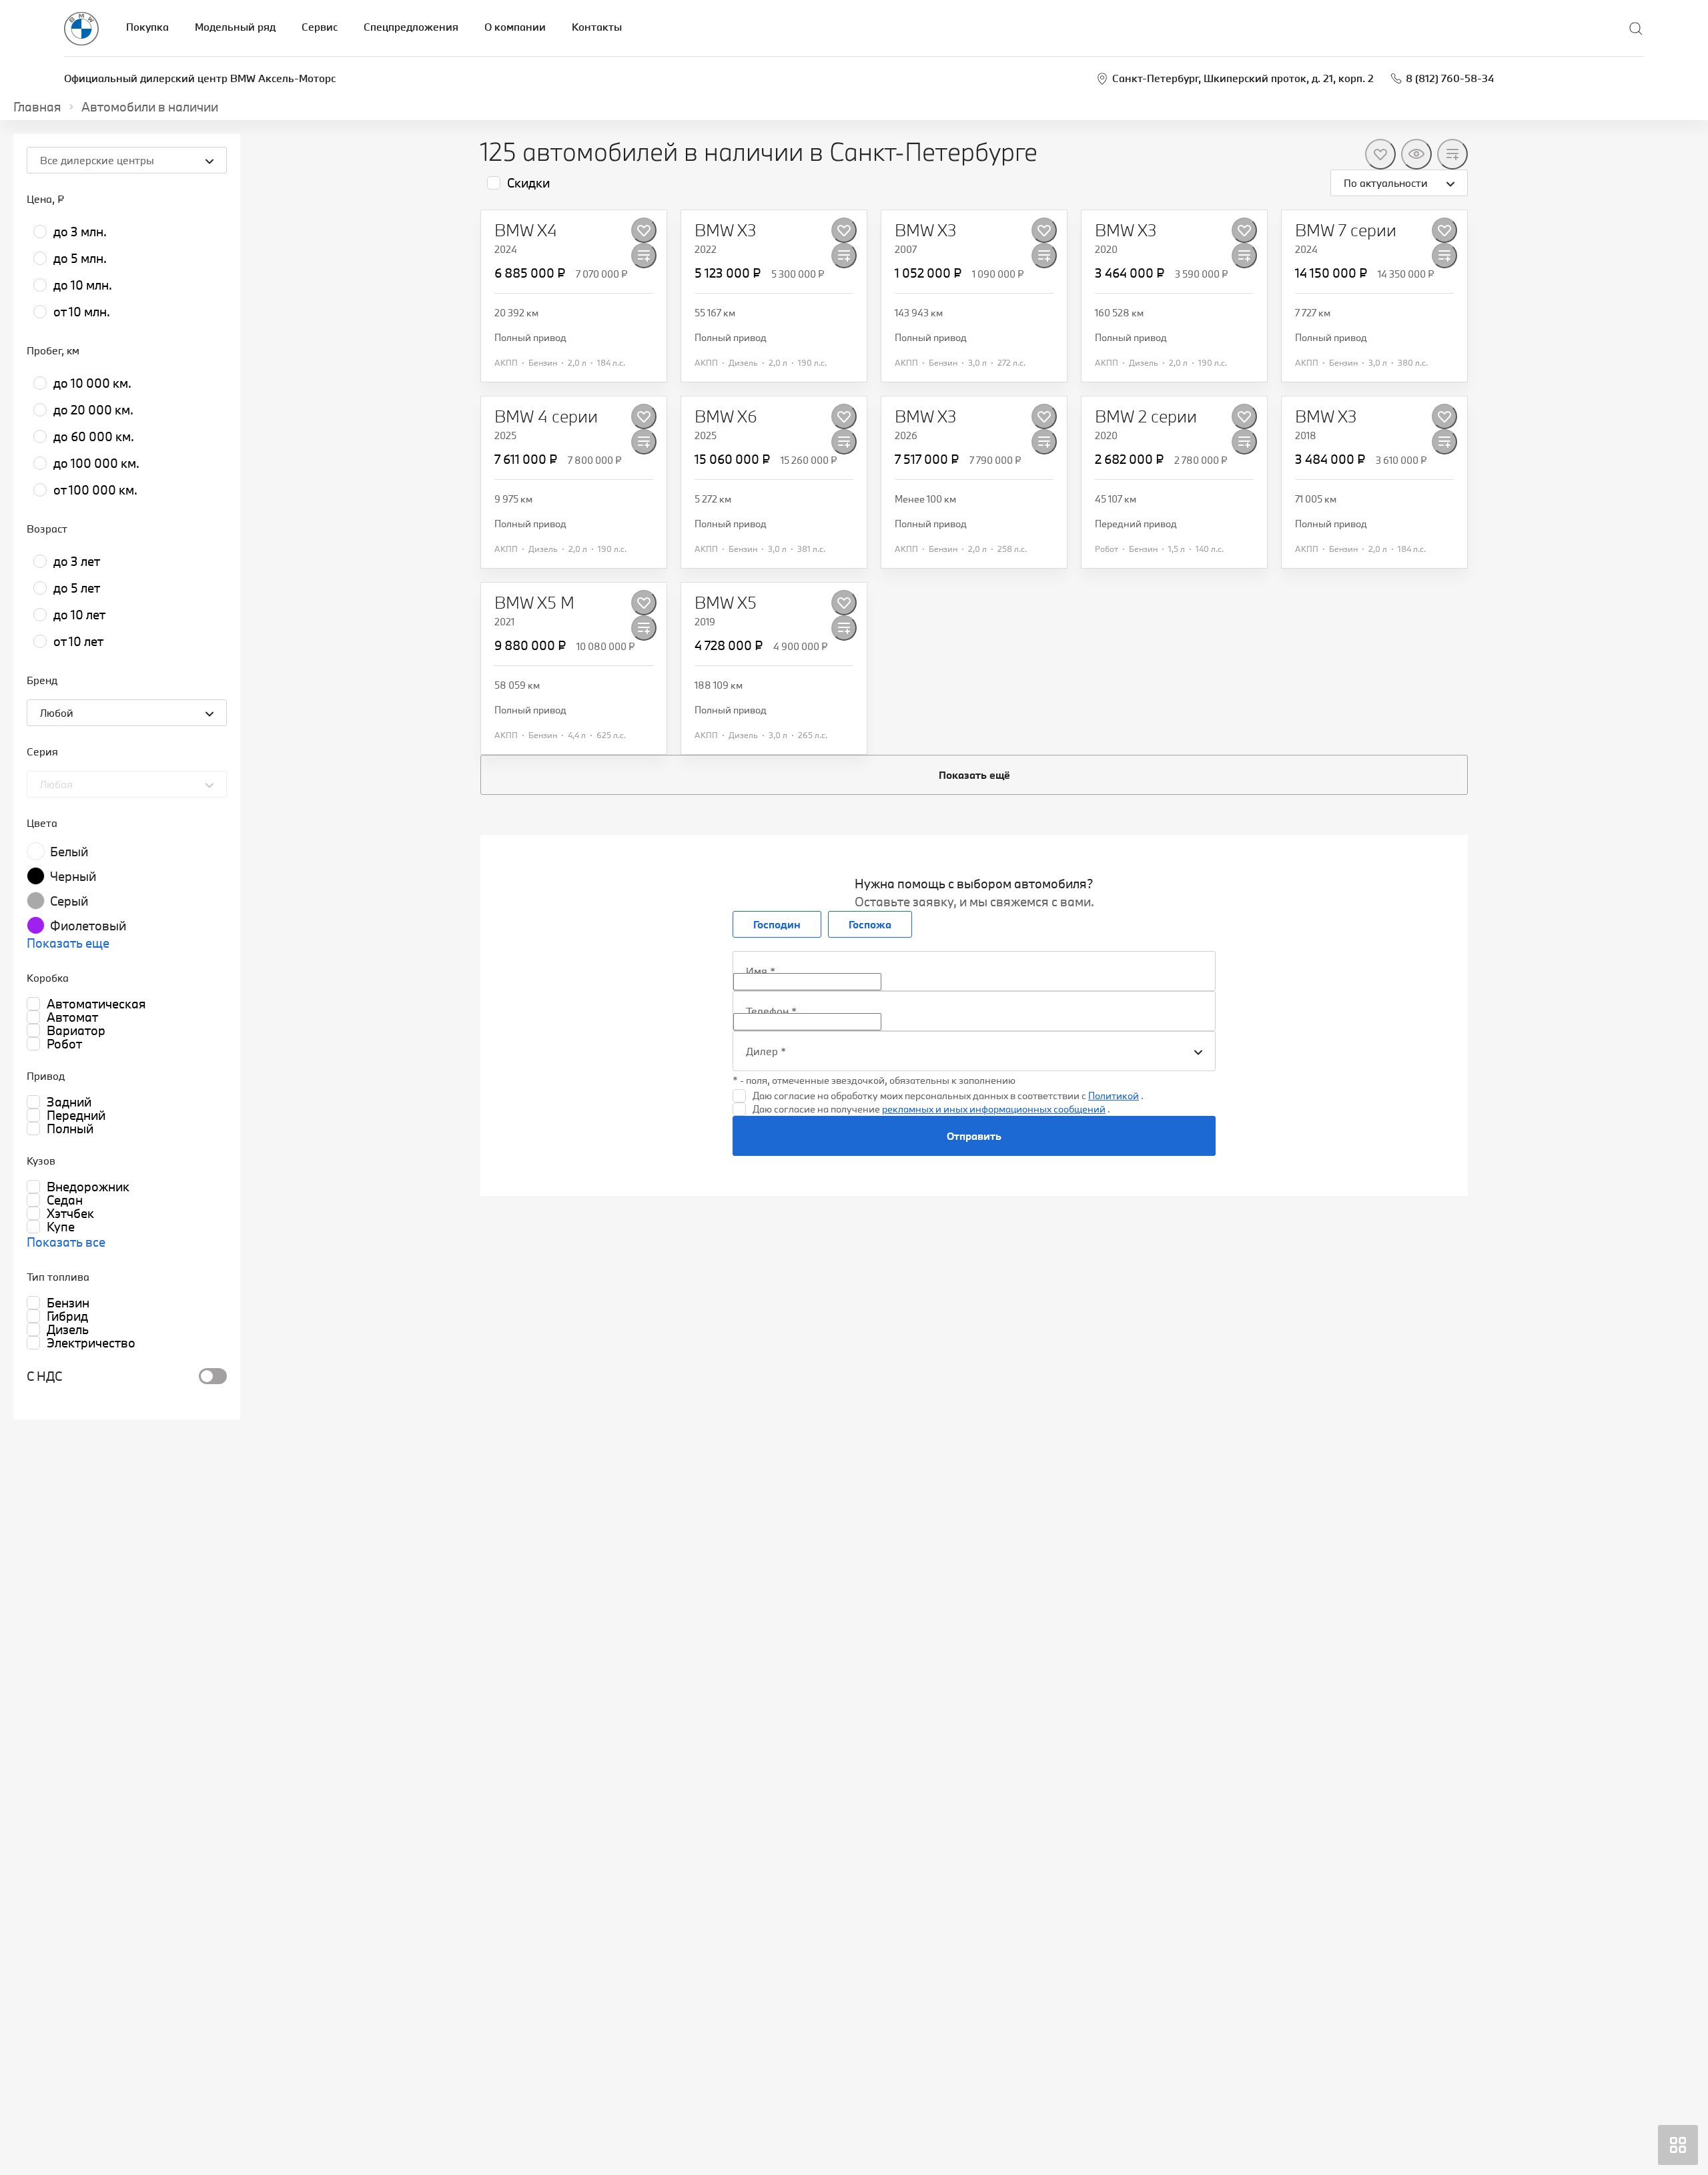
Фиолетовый (88, 926)
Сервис (320, 27)
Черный (73, 876)
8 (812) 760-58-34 (1450, 78)
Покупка (147, 27)
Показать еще (68, 943)
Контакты (597, 27)
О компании (515, 27)
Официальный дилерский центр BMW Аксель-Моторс (200, 78)
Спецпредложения (411, 27)
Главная (37, 107)
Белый (69, 852)
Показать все (66, 1242)
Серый (69, 901)
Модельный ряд (235, 27)
